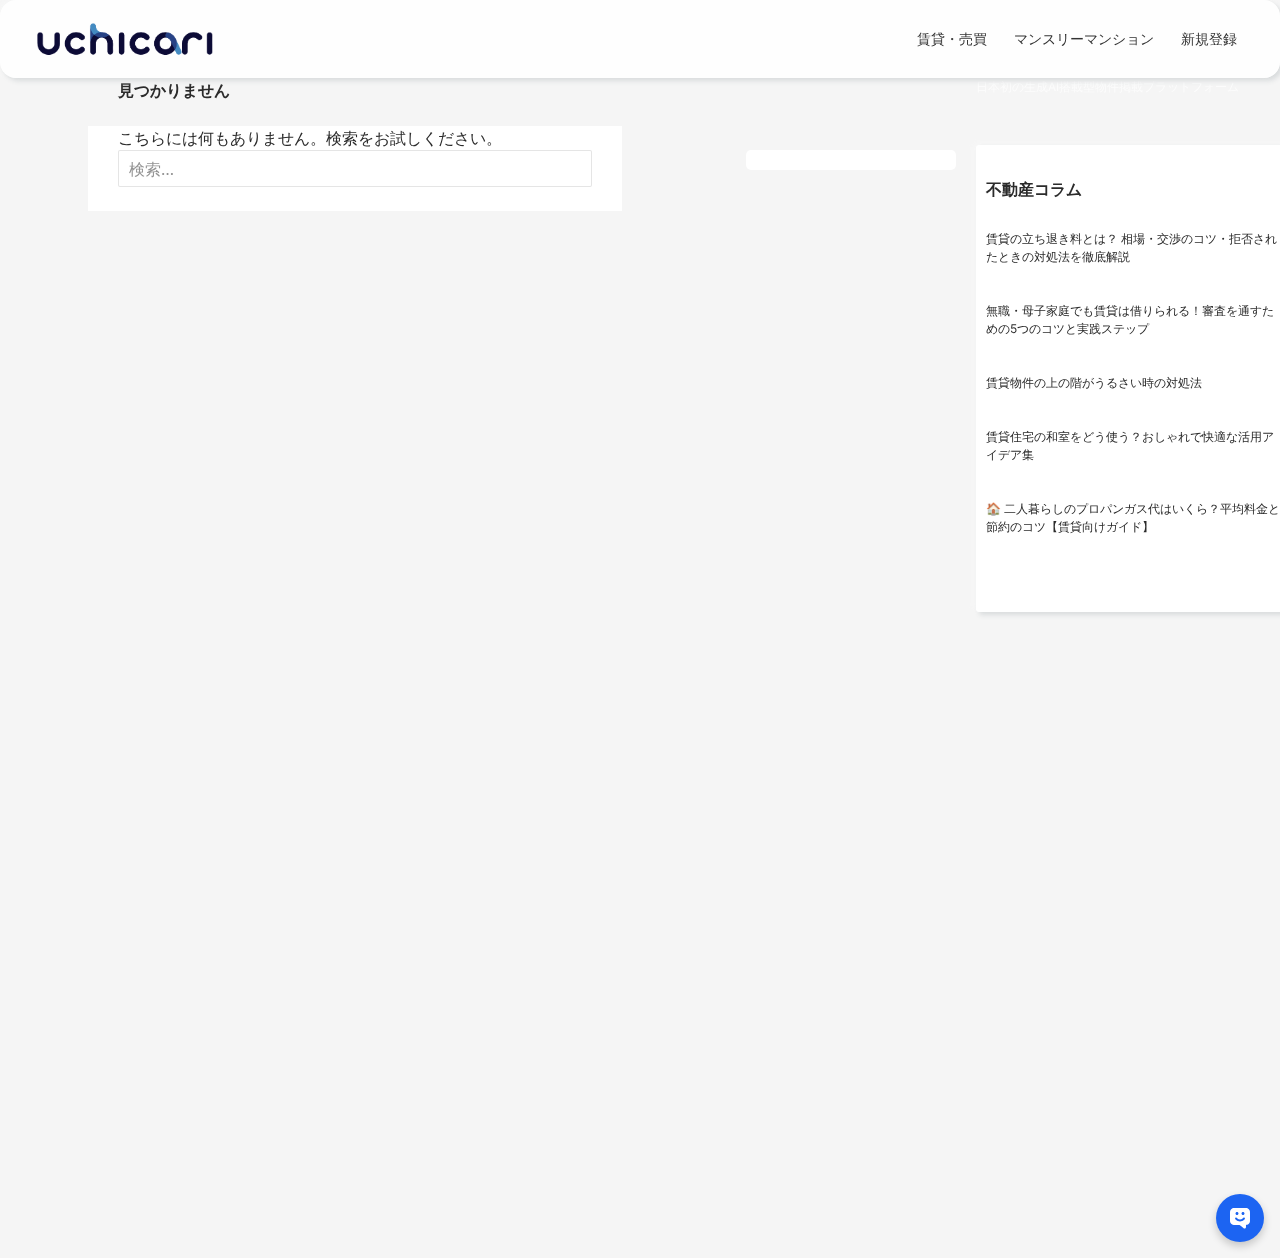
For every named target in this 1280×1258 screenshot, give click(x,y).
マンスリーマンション (1084, 38)
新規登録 (1209, 38)
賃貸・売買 (952, 38)
